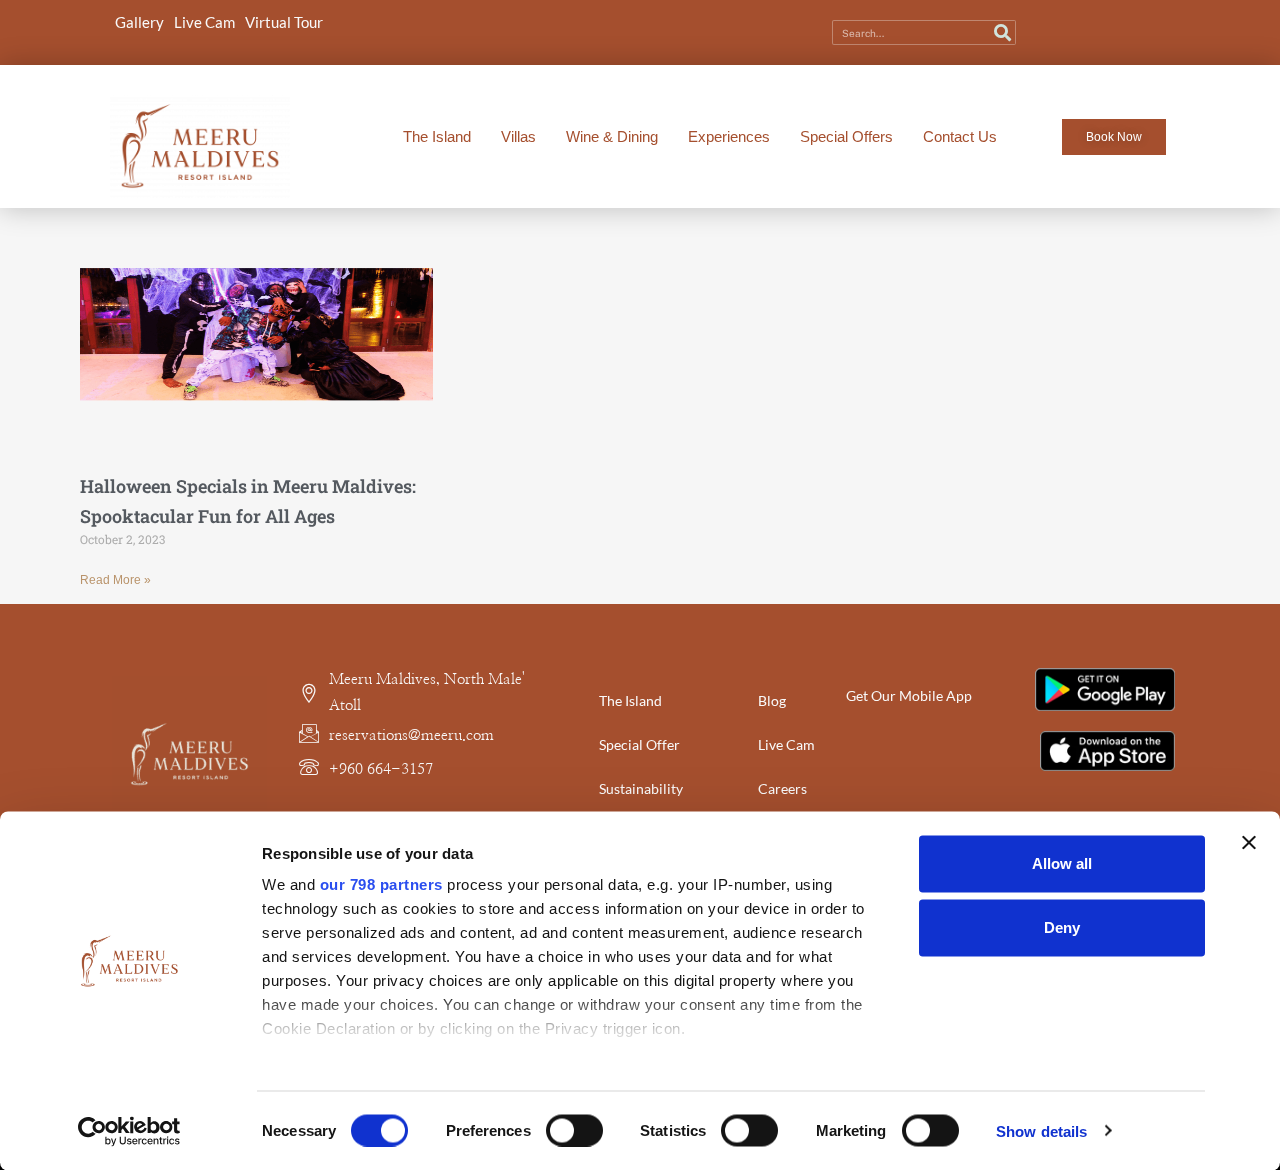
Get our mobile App (909, 695)
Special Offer (639, 744)
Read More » (115, 580)
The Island (437, 136)
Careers (782, 788)
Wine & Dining (612, 136)
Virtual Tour (284, 22)
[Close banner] (1249, 843)
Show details (1041, 1130)
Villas (518, 136)
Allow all (1062, 863)
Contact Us (960, 136)
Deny (1062, 927)
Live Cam (204, 22)
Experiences (729, 136)
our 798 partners (381, 884)
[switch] (574, 1130)
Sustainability (641, 788)
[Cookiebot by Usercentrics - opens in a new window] (129, 1131)
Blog (772, 700)
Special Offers (846, 136)
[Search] (1002, 32)
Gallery (139, 22)
